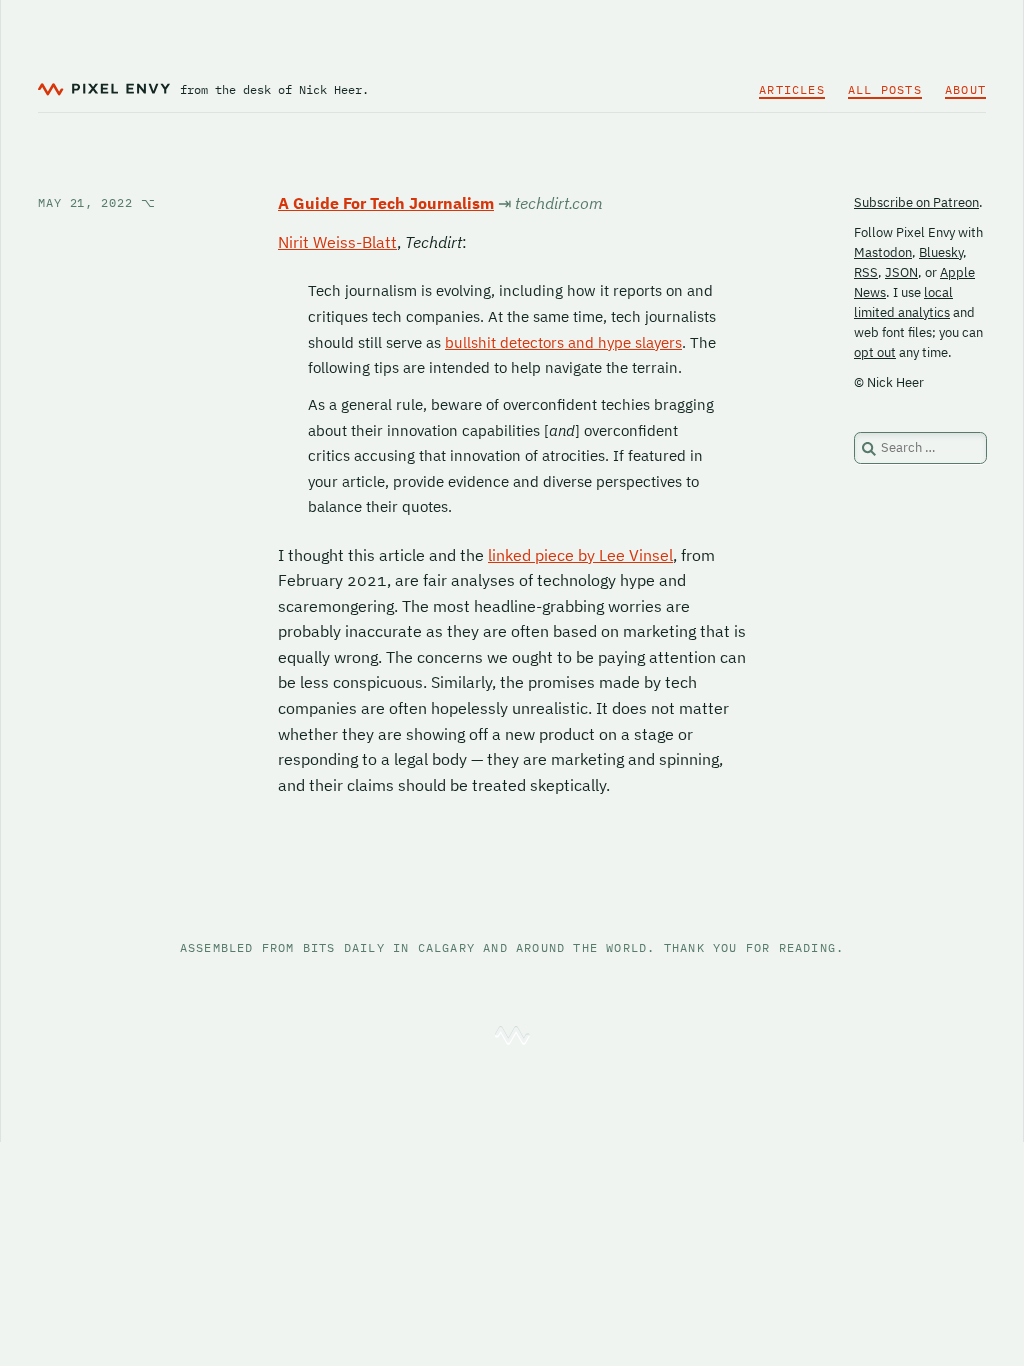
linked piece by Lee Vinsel (580, 555)
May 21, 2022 (97, 202)
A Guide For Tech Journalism (386, 203)
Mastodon (883, 252)
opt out (875, 352)
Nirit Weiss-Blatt (337, 242)
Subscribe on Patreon (916, 202)
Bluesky (941, 252)
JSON (901, 272)
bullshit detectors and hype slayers (563, 342)
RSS (866, 272)
